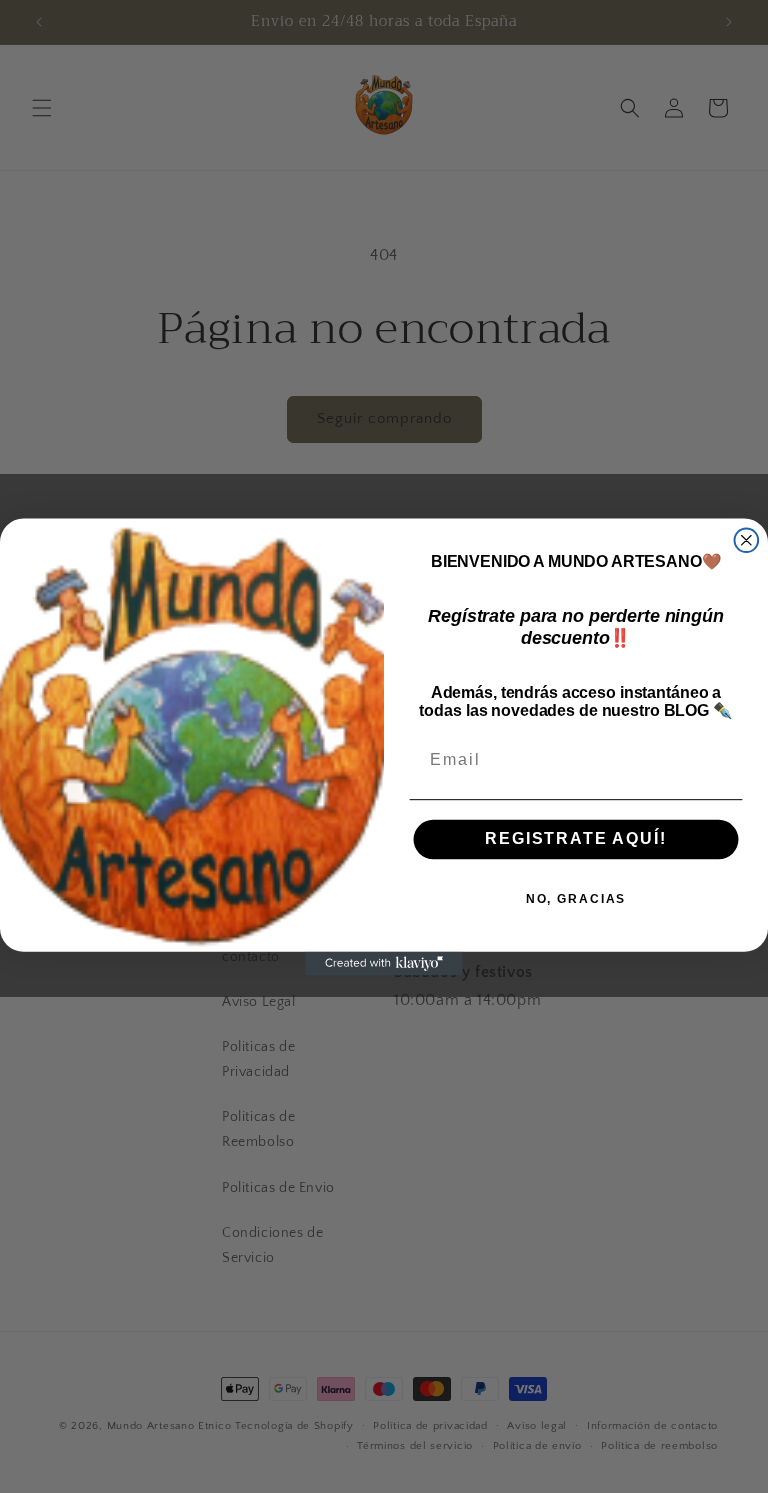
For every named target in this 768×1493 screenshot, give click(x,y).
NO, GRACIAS (576, 898)
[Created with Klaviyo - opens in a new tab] (384, 963)
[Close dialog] (747, 540)
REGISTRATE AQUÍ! (575, 838)
